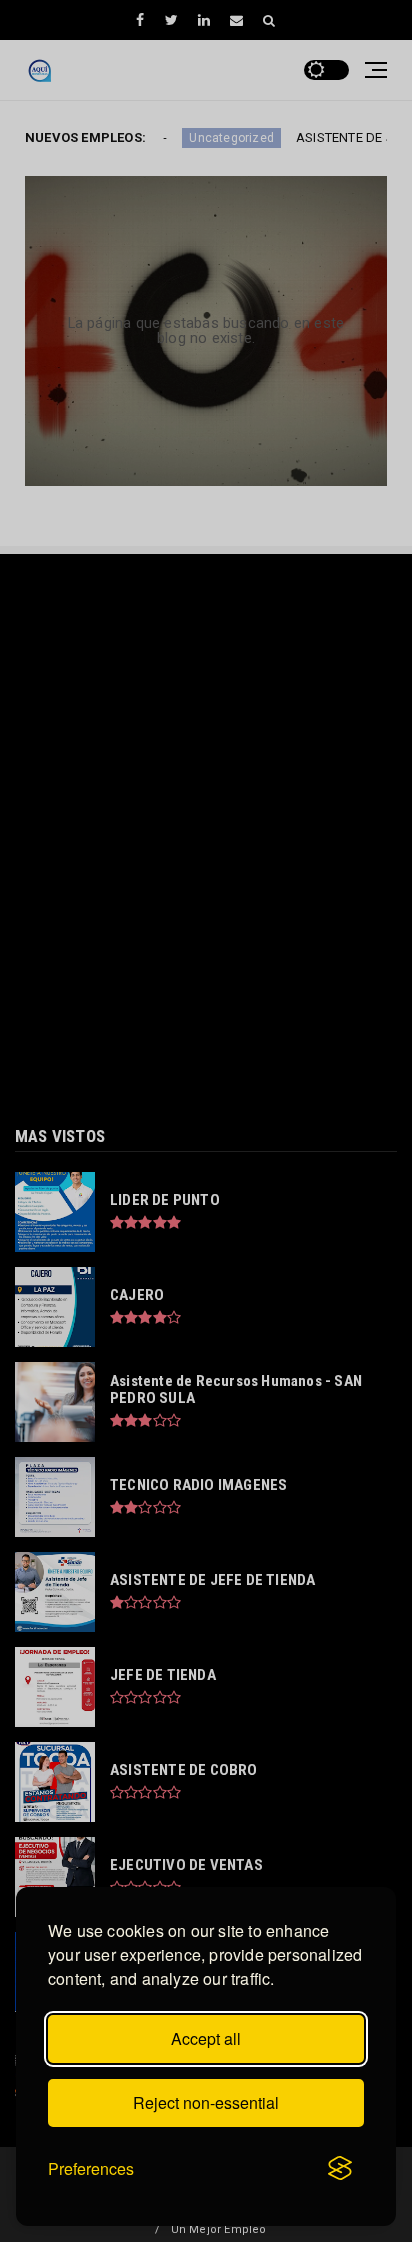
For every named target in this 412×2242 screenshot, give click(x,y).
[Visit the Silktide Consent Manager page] (340, 2169)
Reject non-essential (206, 2102)
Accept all (206, 2038)
